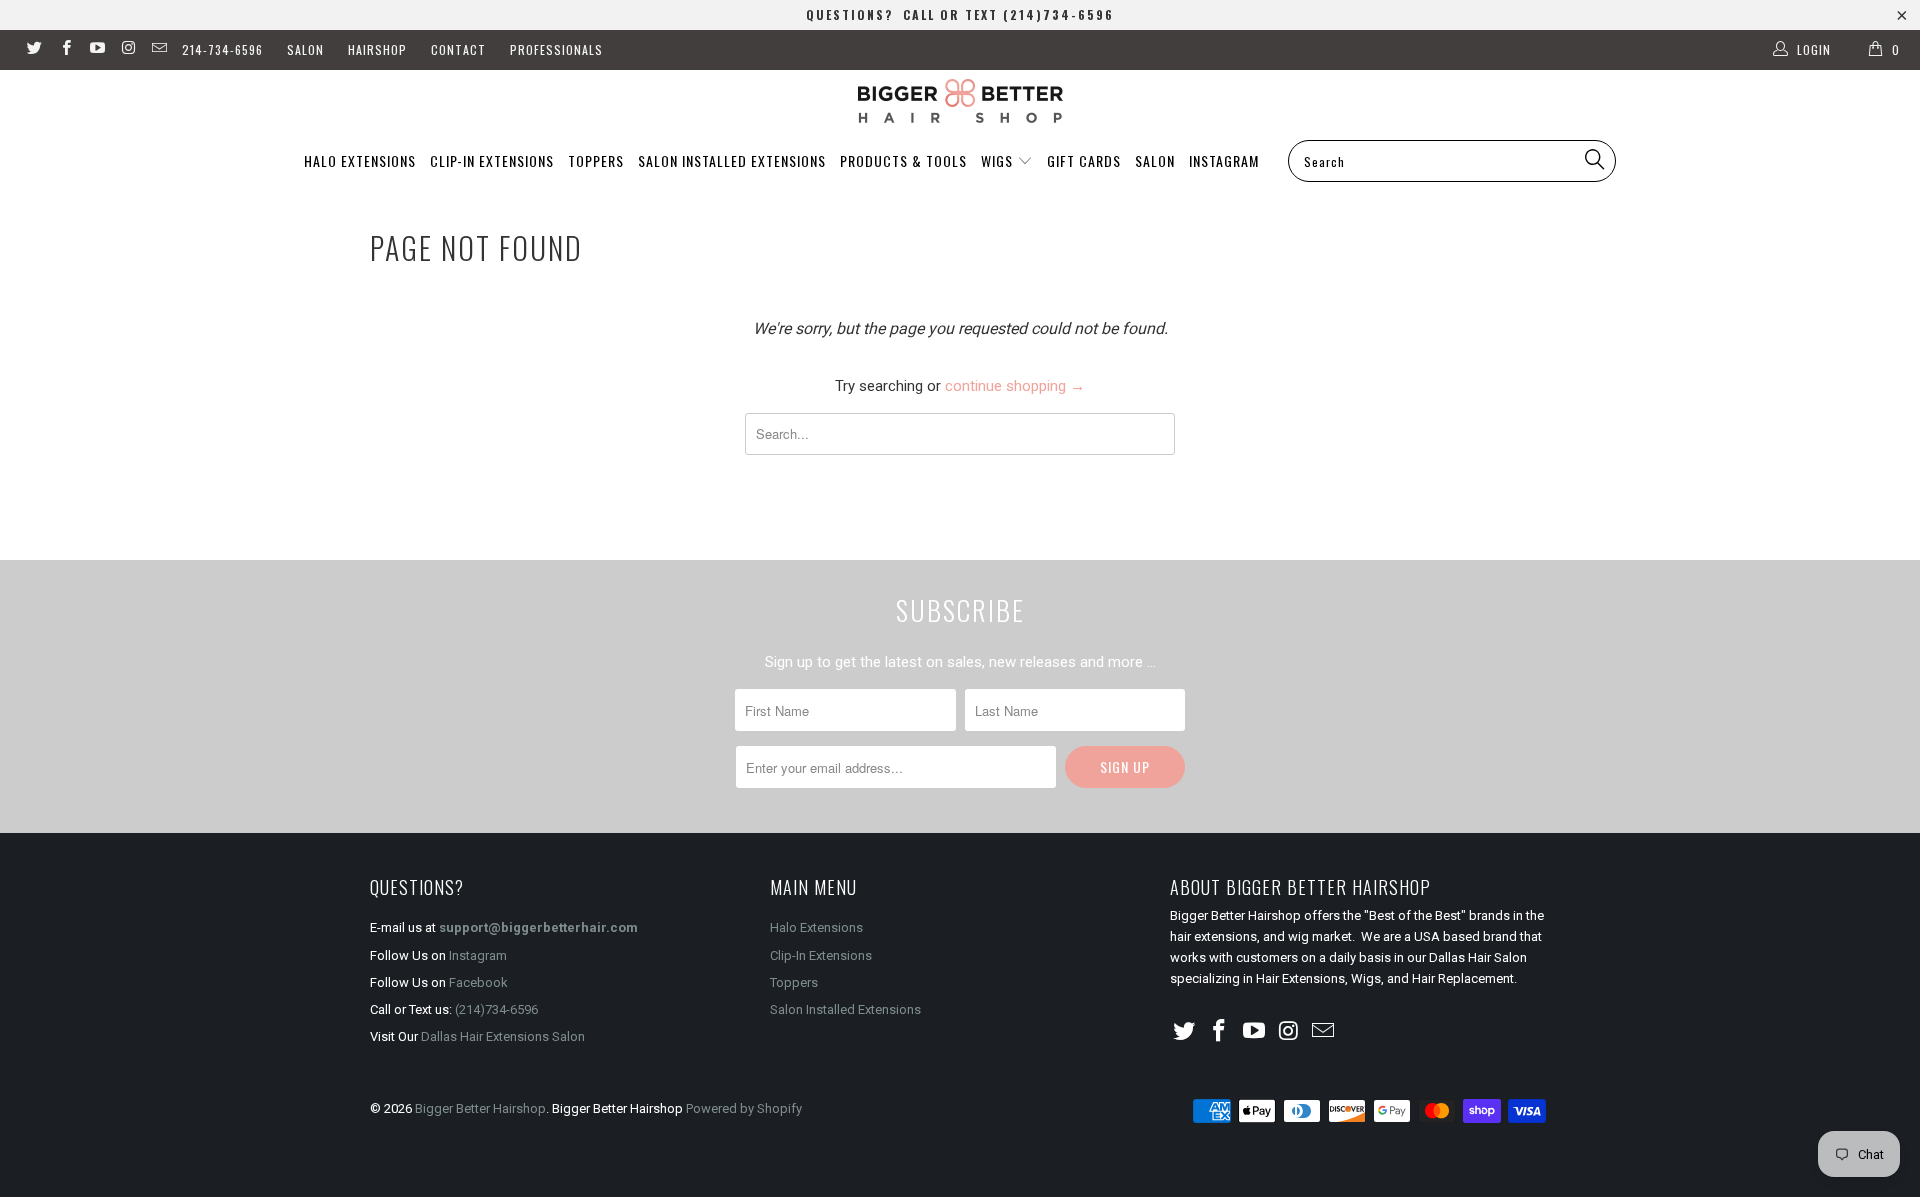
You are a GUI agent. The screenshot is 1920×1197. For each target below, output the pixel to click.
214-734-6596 (222, 49)
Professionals (556, 49)
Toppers (596, 160)
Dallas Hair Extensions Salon (503, 1036)
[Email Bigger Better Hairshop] (158, 50)
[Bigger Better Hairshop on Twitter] (33, 50)
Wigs (999, 160)
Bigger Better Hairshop (480, 1108)
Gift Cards (1084, 160)
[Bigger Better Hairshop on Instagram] (127, 50)
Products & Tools (903, 160)
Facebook (478, 982)
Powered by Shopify (744, 1108)
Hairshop (377, 49)
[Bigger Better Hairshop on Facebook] (64, 50)
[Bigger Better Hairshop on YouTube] (96, 50)
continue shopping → (1015, 386)
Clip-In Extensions (492, 160)
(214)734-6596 (496, 1009)
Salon (305, 49)
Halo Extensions (360, 160)
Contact (458, 49)
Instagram (1224, 160)
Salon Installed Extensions (732, 160)
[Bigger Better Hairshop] (960, 101)
